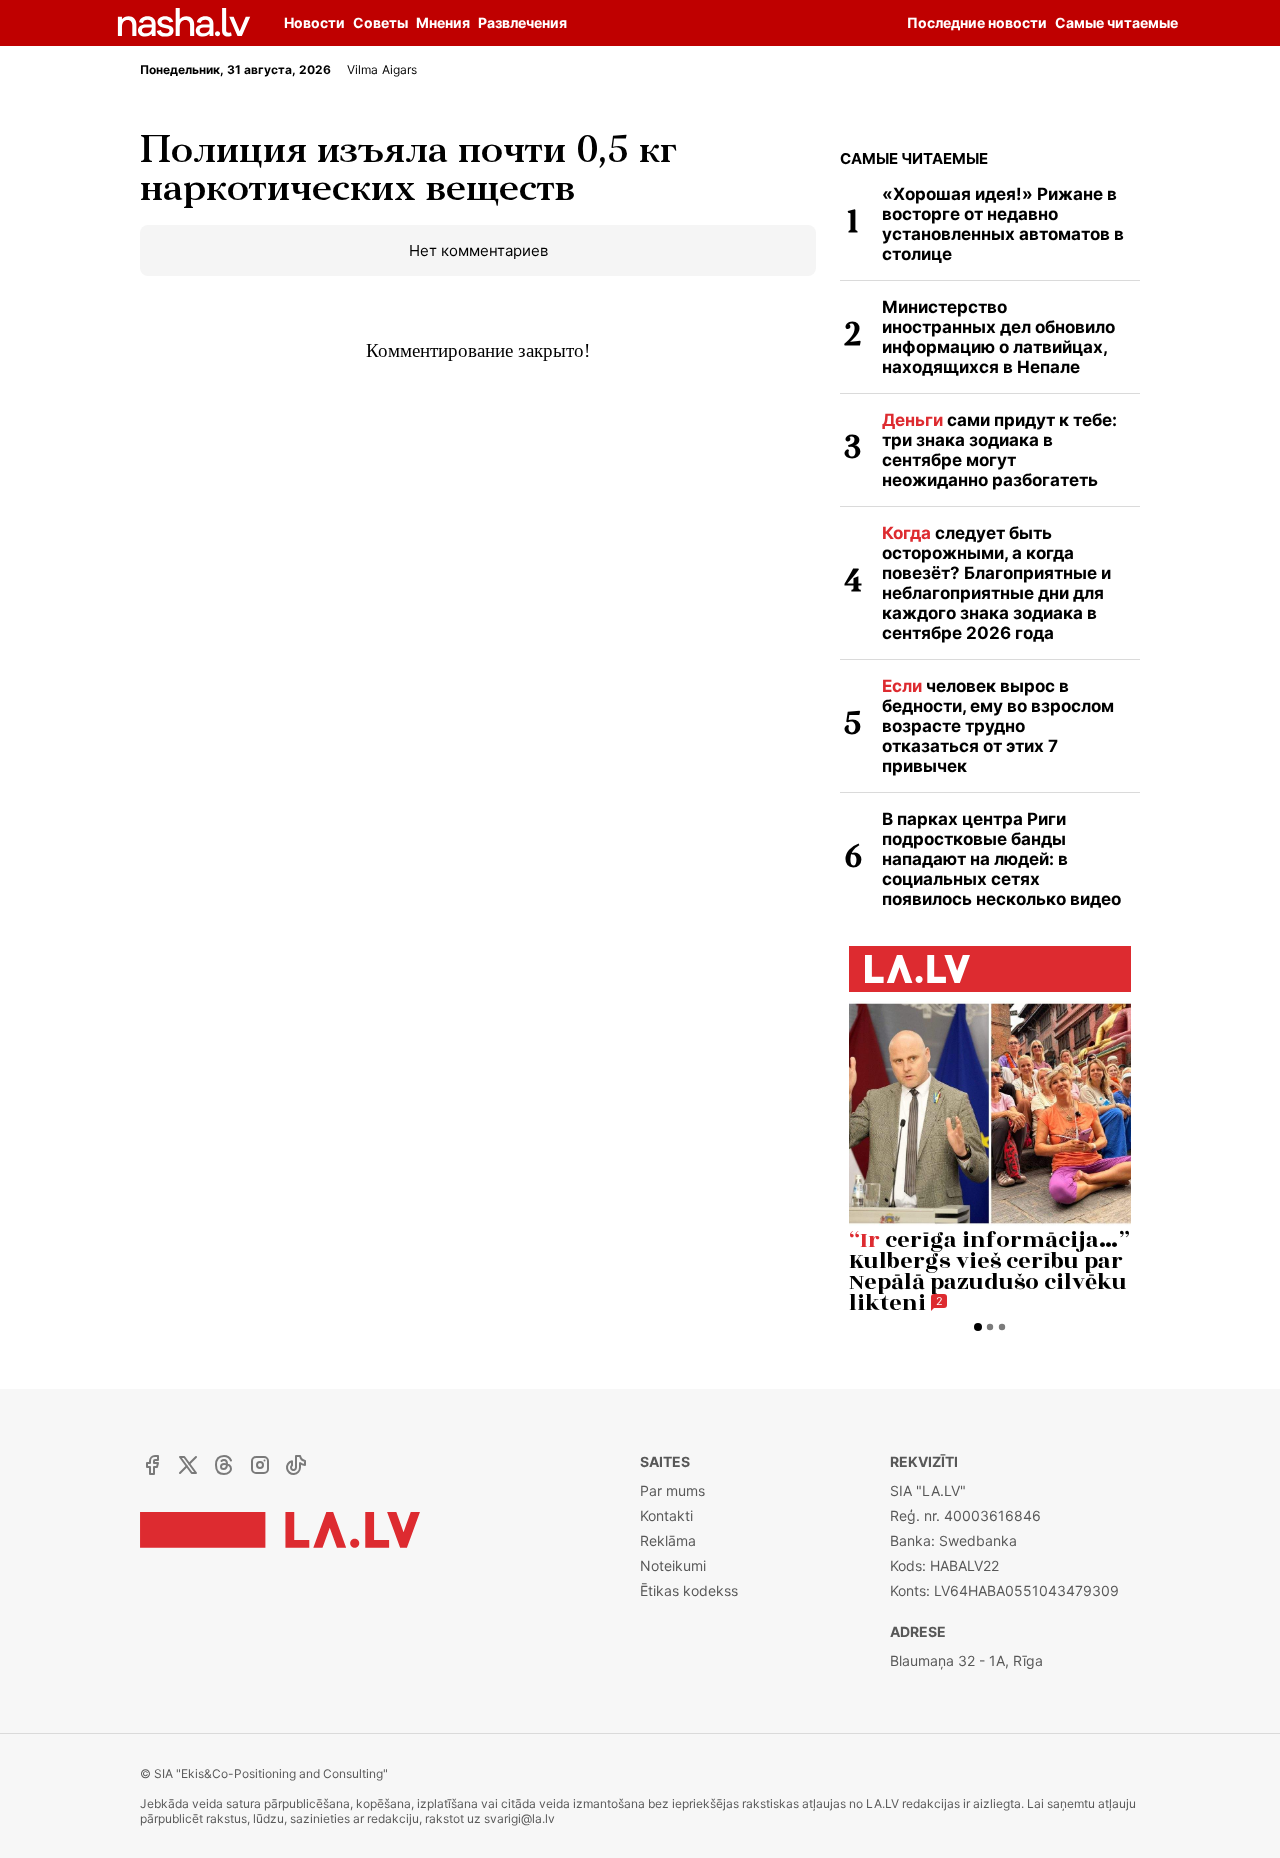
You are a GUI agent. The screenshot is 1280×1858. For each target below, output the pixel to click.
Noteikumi (673, 1565)
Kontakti (666, 1515)
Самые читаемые (914, 158)
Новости (314, 22)
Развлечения (522, 22)
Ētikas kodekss (689, 1590)
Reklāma (668, 1540)
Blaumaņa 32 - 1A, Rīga (966, 1660)
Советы (380, 22)
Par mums (672, 1490)
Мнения (443, 22)
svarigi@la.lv (519, 1818)
